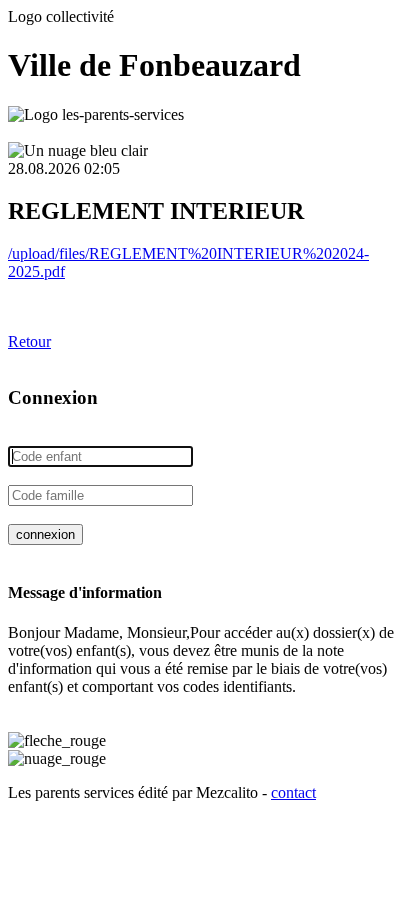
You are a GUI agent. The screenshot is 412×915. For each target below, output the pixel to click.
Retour (29, 341)
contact (293, 792)
